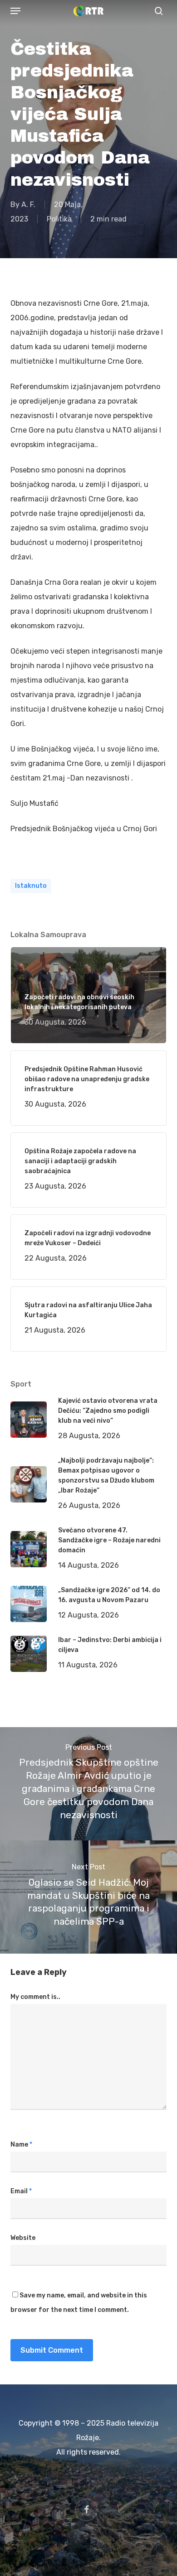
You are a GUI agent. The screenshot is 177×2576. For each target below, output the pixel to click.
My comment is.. (35, 1997)
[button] (15, 11)
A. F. (28, 205)
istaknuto (31, 886)
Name (21, 2145)
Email (21, 2191)
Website (23, 2238)
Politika (59, 219)
